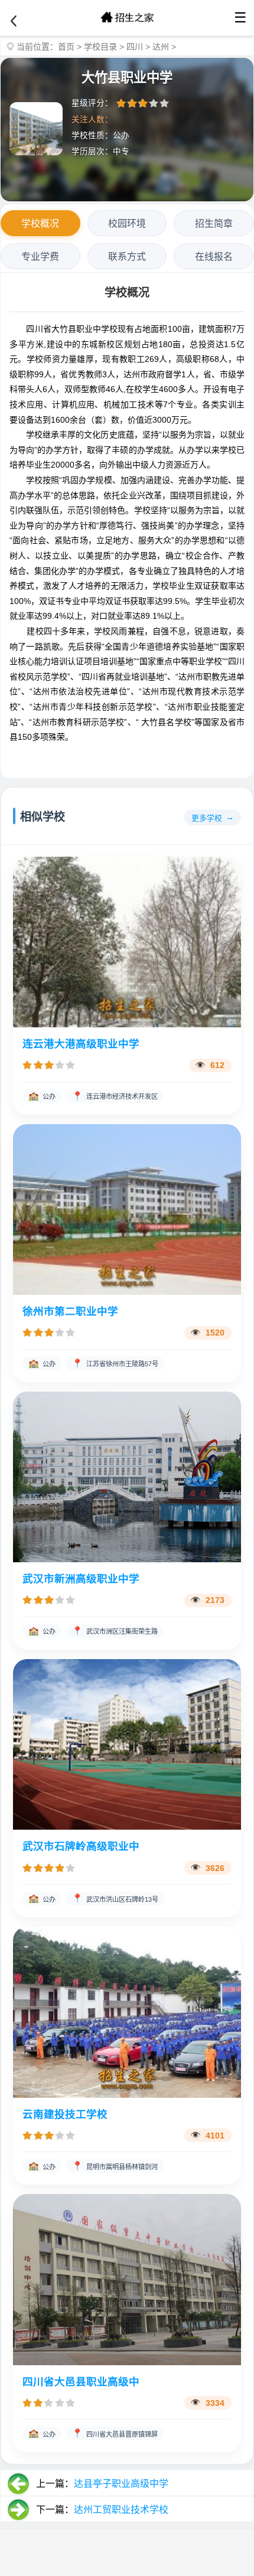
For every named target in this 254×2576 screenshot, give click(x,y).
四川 (135, 47)
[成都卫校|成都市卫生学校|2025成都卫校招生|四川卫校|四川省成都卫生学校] (127, 18)
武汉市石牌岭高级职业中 (81, 1846)
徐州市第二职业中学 (70, 1311)
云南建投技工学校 (65, 2114)
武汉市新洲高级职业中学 (81, 1579)
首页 (66, 47)
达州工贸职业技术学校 (121, 2510)
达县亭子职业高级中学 (121, 2484)
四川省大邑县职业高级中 (81, 2382)
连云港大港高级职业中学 (81, 1044)
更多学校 (207, 818)
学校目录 (100, 47)
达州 (161, 47)
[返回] (14, 21)
